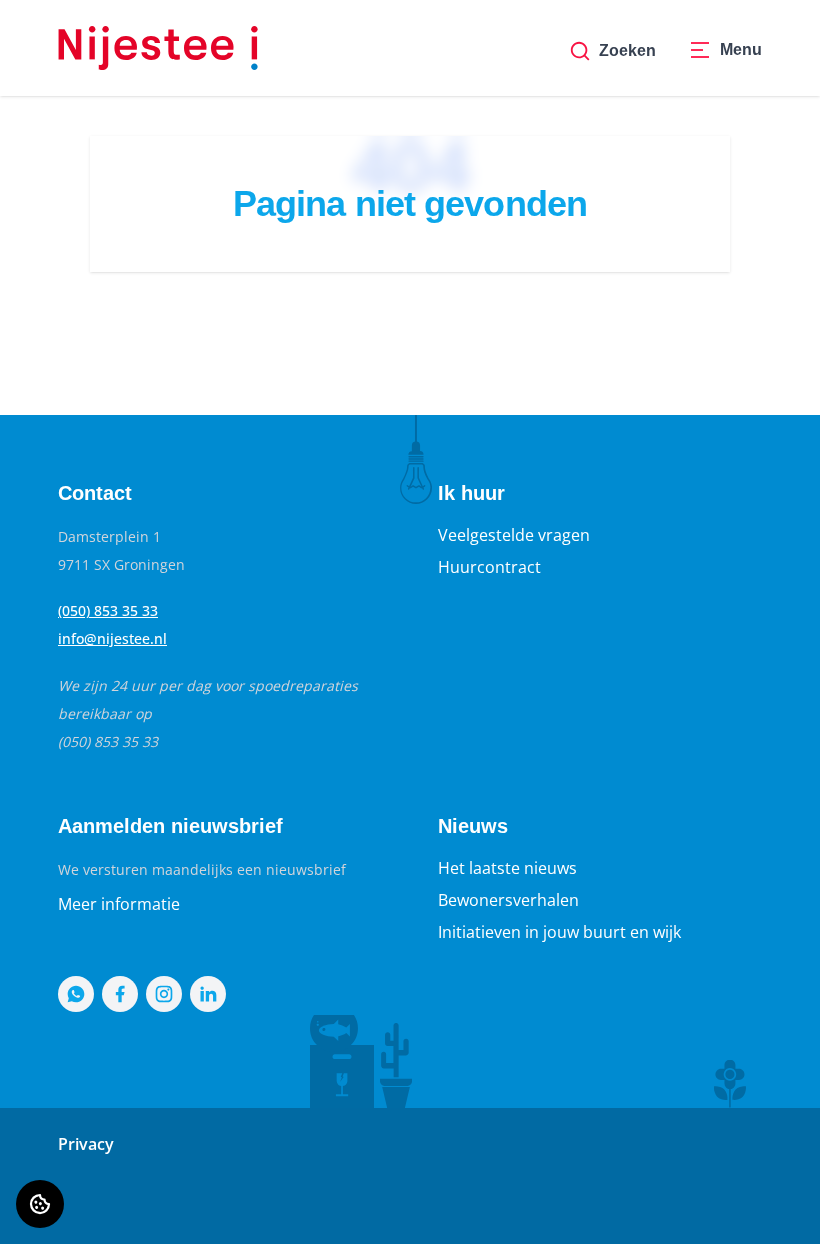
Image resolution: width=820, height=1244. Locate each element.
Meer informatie (119, 904)
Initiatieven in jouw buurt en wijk (559, 932)
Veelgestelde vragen (514, 535)
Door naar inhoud (84, 28)
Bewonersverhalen (508, 900)
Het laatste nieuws (507, 868)
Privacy (86, 1144)
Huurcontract (489, 567)
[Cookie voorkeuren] (40, 1204)
